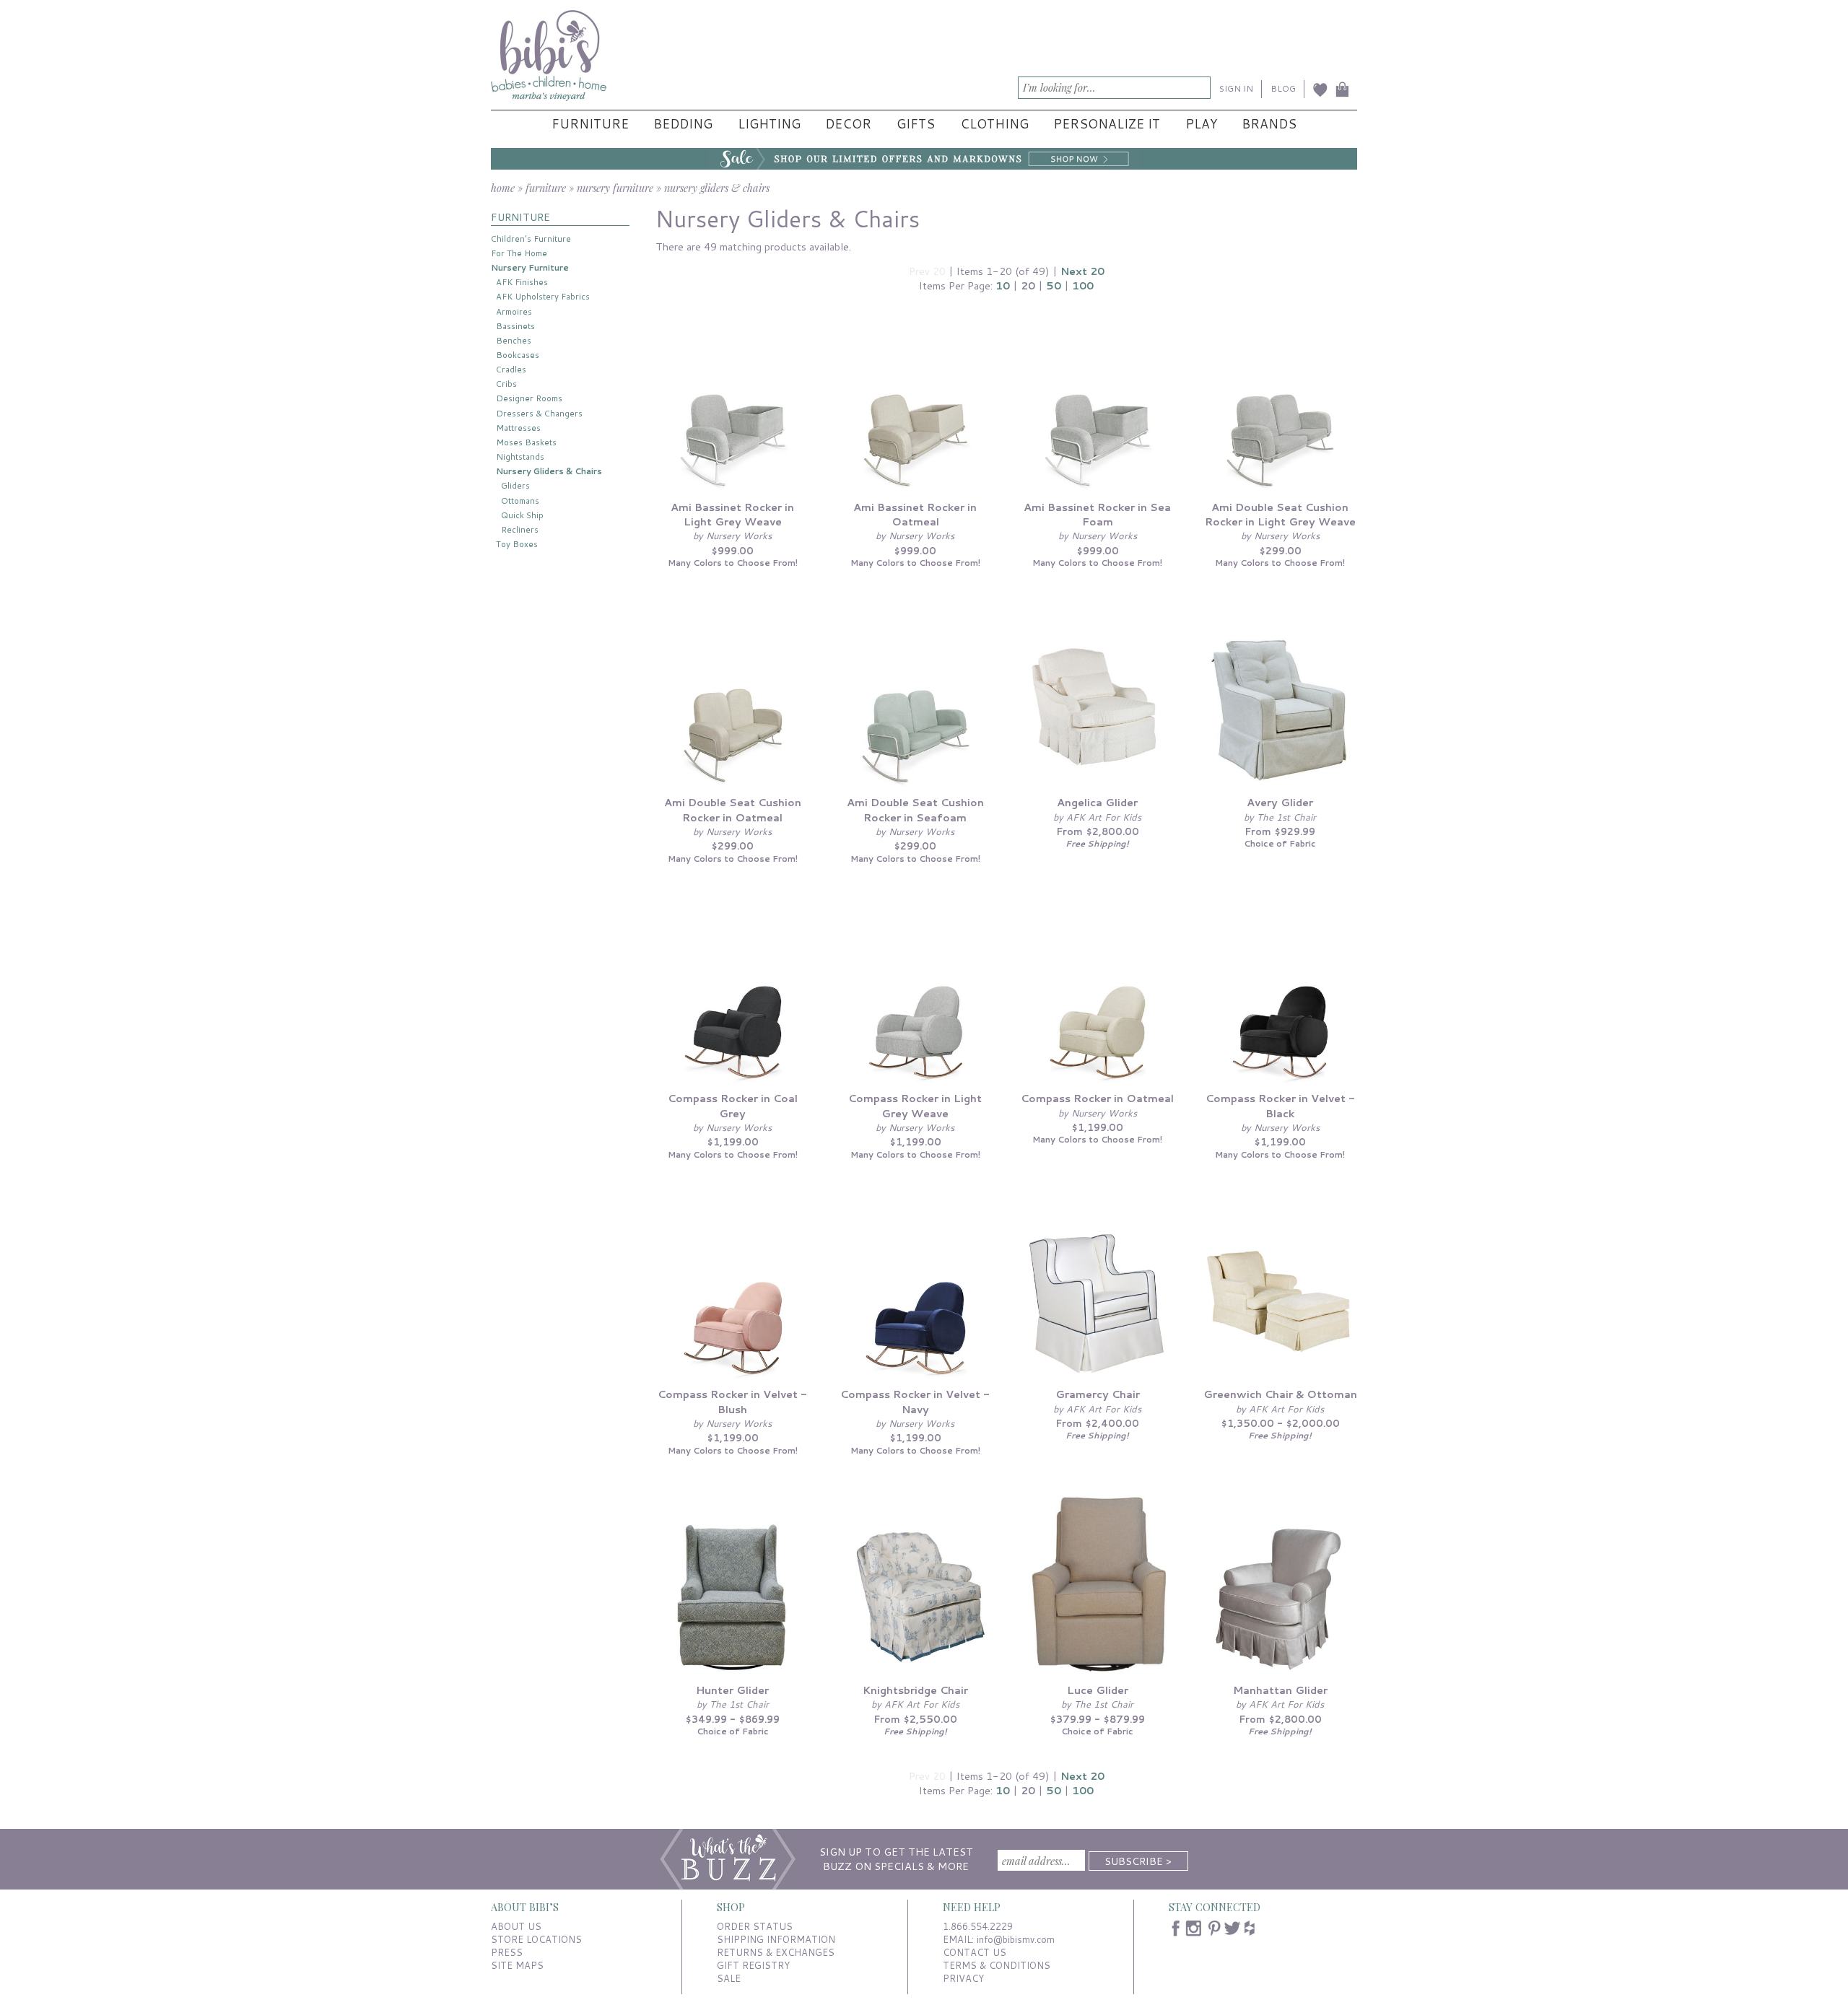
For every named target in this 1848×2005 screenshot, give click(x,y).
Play (1201, 124)
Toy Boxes (517, 544)
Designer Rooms (529, 398)
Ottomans (520, 501)
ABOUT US (516, 1926)
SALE (729, 1978)
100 (1083, 285)
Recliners (520, 529)
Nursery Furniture (530, 267)
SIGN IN (1236, 88)
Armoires (514, 311)
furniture (546, 188)
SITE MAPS (517, 1965)
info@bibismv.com (1016, 1939)
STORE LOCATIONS (536, 1939)
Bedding (683, 124)
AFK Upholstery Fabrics (543, 296)
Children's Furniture (531, 239)
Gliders (515, 485)
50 (1054, 285)
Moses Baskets (526, 442)
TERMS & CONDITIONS (997, 1965)
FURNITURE (520, 217)
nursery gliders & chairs (717, 188)
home (503, 188)
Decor (848, 124)
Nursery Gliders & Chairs (549, 471)
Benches (514, 340)
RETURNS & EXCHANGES (776, 1952)
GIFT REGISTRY (753, 1965)
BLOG (1283, 88)
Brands (1269, 124)
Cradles (511, 369)
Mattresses (518, 428)
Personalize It (1107, 124)
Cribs (506, 384)
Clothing (994, 124)
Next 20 (1082, 271)
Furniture (590, 124)
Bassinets (515, 326)
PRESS (507, 1952)
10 (1003, 285)
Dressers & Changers (539, 413)
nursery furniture (615, 188)
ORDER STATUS (755, 1926)
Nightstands (520, 457)
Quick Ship (522, 515)
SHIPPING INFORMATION (776, 1939)
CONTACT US (975, 1952)
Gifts (916, 124)
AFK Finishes (522, 282)
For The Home (519, 253)
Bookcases (518, 355)
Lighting (769, 124)
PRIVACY (963, 1978)
